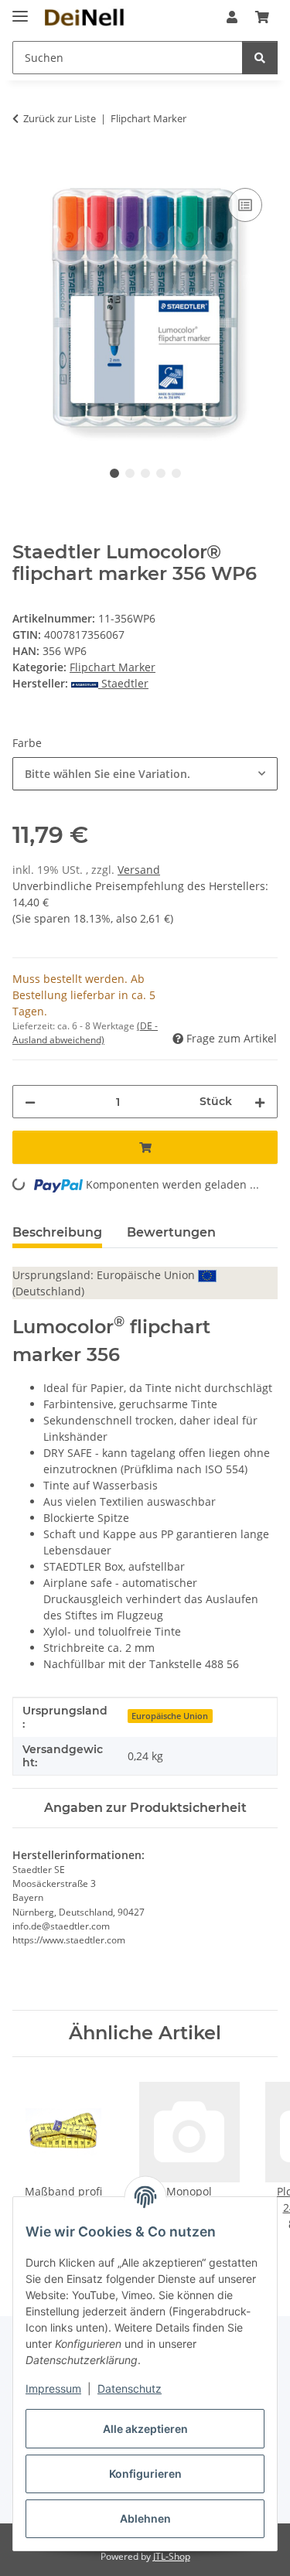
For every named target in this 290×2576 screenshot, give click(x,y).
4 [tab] (161, 473)
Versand (139, 870)
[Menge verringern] (30, 1102)
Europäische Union (170, 1716)
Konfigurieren (145, 2474)
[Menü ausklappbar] (20, 10)
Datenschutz (130, 2388)
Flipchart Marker (113, 667)
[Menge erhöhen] (260, 1102)
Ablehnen (145, 2518)
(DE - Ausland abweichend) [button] (85, 1033)
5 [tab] (176, 473)
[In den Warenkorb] (25, 167)
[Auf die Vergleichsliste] (245, 205)
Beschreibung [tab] (57, 1232)
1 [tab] (114, 473)
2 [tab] (130, 473)
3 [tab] (145, 473)
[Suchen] (260, 58)
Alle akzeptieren (145, 2429)
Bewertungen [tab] (171, 1232)
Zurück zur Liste (60, 118)
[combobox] (145, 774)
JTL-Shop (172, 2556)
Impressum (53, 2388)
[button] (232, 17)
